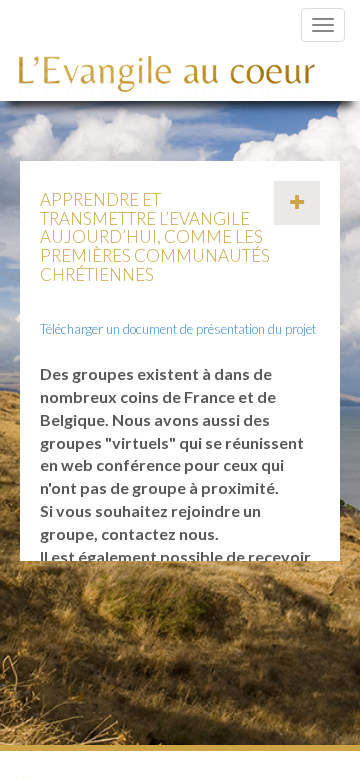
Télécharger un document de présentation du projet (178, 329)
